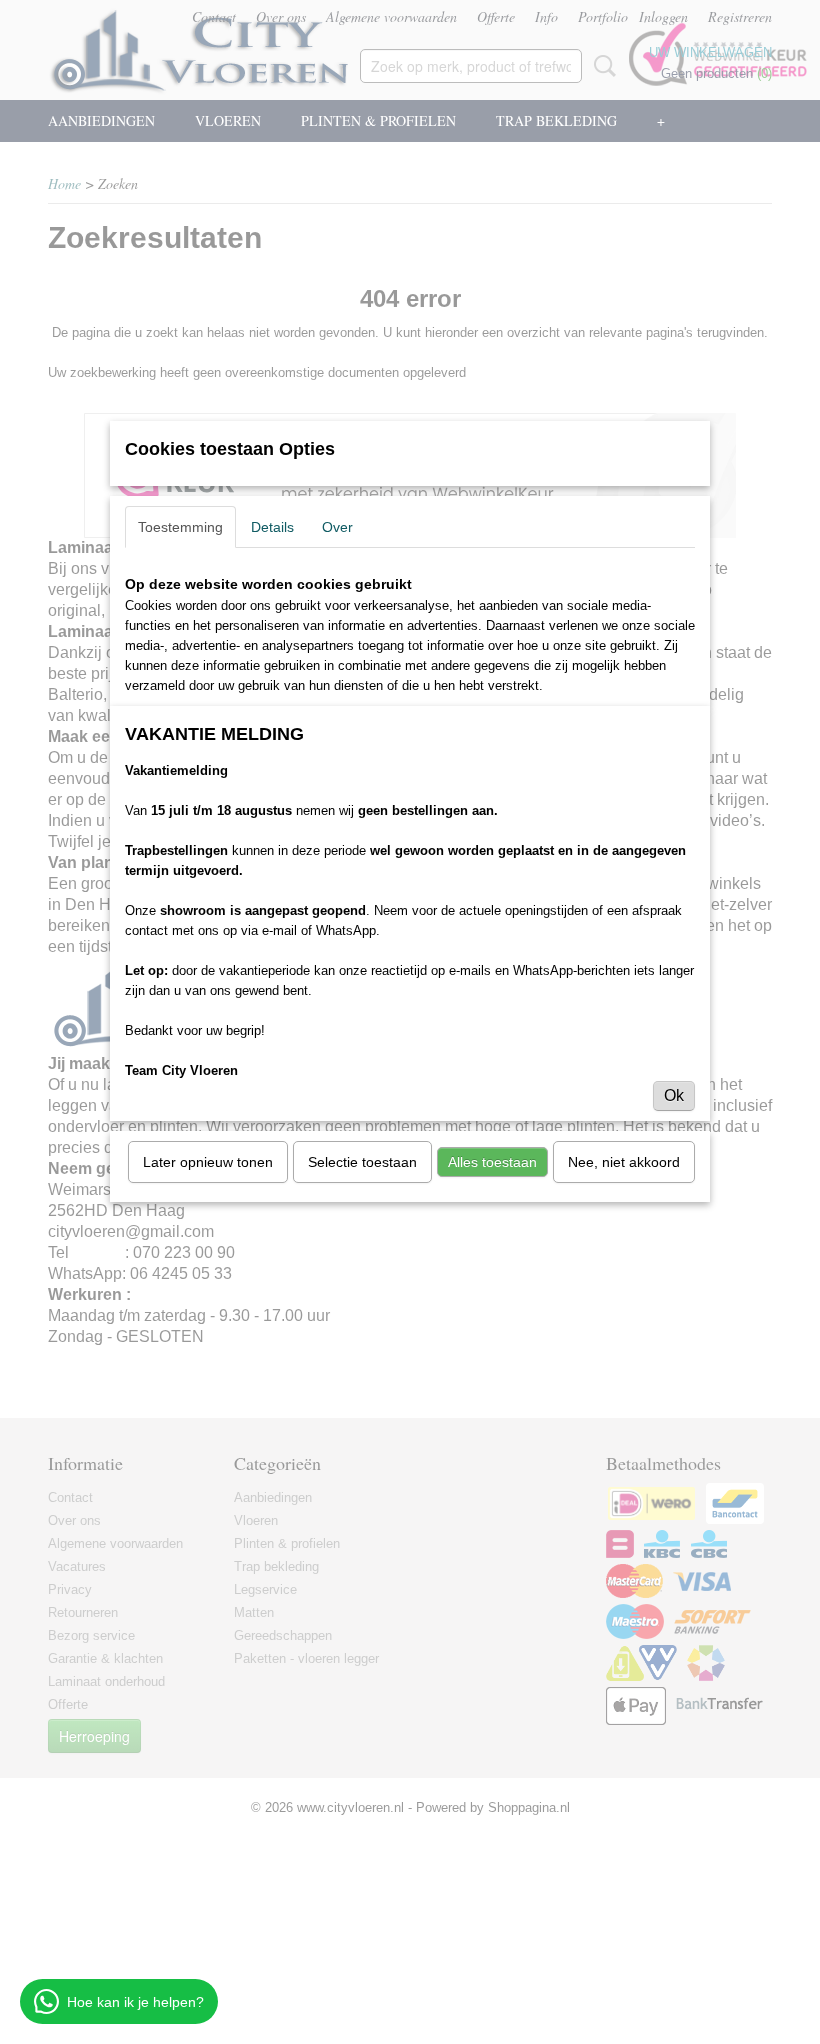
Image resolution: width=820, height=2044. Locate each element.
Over (337, 527)
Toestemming (180, 527)
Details (272, 527)
